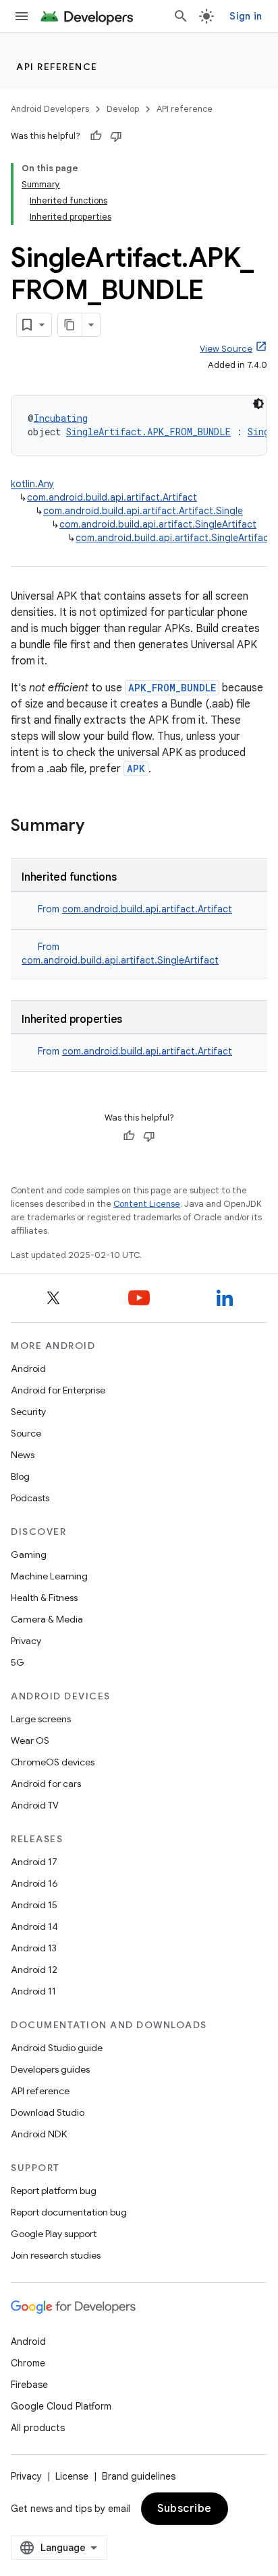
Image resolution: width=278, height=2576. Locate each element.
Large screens (41, 1719)
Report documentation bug (69, 2212)
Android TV (35, 1805)
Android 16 (34, 1883)
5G (18, 1662)
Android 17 (34, 1862)
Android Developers (50, 109)
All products (38, 2428)
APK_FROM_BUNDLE (172, 688)
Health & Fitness (44, 1598)
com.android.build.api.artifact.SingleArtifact (158, 524)
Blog (20, 1476)
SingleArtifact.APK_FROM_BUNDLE (148, 432)
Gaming (29, 1554)
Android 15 (34, 1905)
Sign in (246, 16)
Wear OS (30, 1740)
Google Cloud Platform (61, 2406)
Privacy (26, 1641)
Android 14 (34, 1926)
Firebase (29, 2385)
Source (26, 1433)
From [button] (135, 909)
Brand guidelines (139, 2476)
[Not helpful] (116, 136)
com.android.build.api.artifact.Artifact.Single (143, 511)
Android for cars (46, 1784)
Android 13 (34, 1948)
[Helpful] (96, 136)
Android (28, 1369)
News (23, 1455)
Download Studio (48, 2112)
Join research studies (56, 2255)
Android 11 (33, 1991)
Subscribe (185, 2509)
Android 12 (34, 1970)
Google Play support (54, 2234)
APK (136, 768)
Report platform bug (54, 2191)
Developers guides (50, 2069)
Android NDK (39, 2134)
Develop (123, 109)
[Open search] (181, 16)
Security (28, 1412)
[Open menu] (22, 16)
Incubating (61, 418)
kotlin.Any (32, 484)
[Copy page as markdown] (70, 325)
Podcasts (30, 1498)
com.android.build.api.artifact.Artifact (112, 497)
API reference (57, 67)
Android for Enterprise (58, 1390)
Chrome (28, 2363)
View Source (226, 349)
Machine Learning (49, 1576)
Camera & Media (47, 1619)
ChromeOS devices (53, 1762)
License (72, 2476)
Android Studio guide (57, 2048)
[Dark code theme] (258, 404)
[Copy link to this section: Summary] (98, 827)
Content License (147, 1204)
